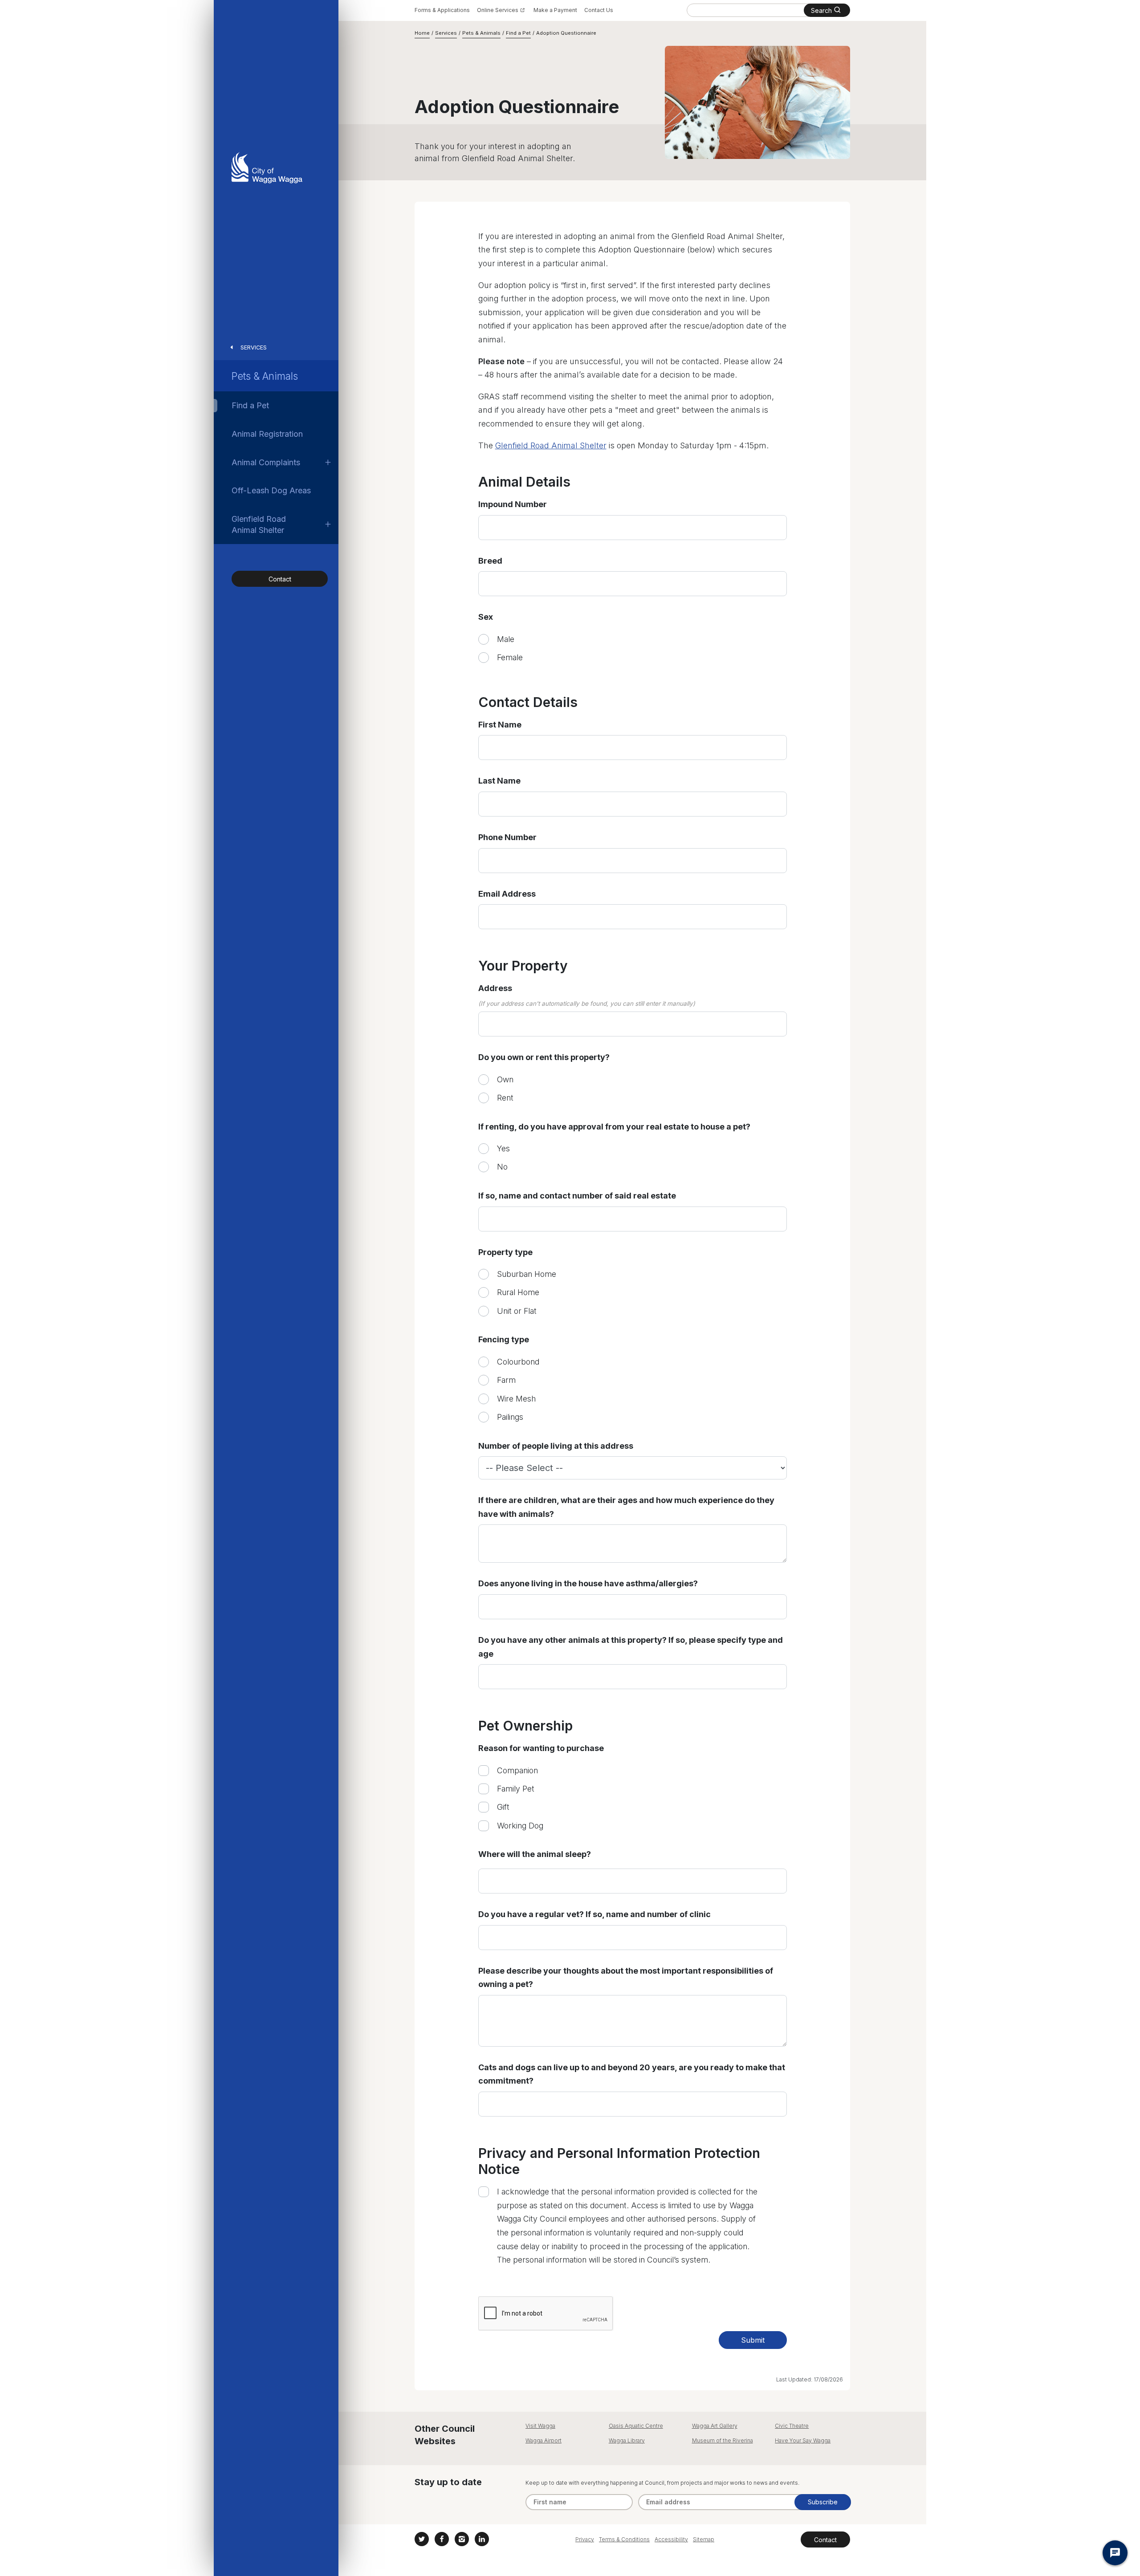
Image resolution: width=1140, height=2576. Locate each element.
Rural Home (518, 1292)
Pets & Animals (265, 376)
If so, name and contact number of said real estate (577, 1196)
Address (495, 988)
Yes (503, 1148)
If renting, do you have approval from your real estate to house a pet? (614, 1127)
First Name (500, 725)
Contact (280, 579)
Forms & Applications (442, 10)
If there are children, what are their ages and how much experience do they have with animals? (626, 1507)
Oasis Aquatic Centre (636, 2426)
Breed (490, 561)
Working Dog (520, 1826)
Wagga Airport (544, 2440)
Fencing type (504, 1339)
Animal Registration (267, 434)
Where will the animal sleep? (535, 1854)
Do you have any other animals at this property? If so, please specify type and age (631, 1647)
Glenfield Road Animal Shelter (259, 524)
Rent (505, 1098)
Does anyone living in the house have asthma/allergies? (588, 1583)
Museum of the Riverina (723, 2440)
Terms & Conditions (624, 2539)
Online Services (498, 10)
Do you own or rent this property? (544, 1057)
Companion (517, 1770)
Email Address (507, 894)
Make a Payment (555, 10)
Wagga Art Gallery (715, 2426)
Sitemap (704, 2539)
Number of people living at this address (556, 1446)
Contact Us (599, 10)
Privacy (585, 2539)
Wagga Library (627, 2440)
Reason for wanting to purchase (541, 1748)
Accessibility (671, 2539)
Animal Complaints (266, 462)
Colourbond (518, 1362)
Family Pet (516, 1789)
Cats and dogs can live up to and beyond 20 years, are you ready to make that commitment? (632, 2074)
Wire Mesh (516, 1399)
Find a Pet (250, 405)
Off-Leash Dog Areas (271, 490)
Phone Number (507, 837)
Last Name (499, 781)
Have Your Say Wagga (803, 2440)
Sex (486, 617)
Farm (506, 1380)
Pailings (510, 1417)
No (502, 1167)
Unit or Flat (517, 1311)
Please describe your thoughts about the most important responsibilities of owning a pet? (626, 1978)
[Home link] (267, 168)
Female (510, 657)
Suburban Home (527, 1274)
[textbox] (633, 1024)
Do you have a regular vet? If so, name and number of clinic (594, 1914)
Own (505, 1079)
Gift (503, 1807)
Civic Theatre (792, 2426)
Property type (505, 1252)
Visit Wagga (540, 2426)
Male (506, 639)
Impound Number (513, 504)
